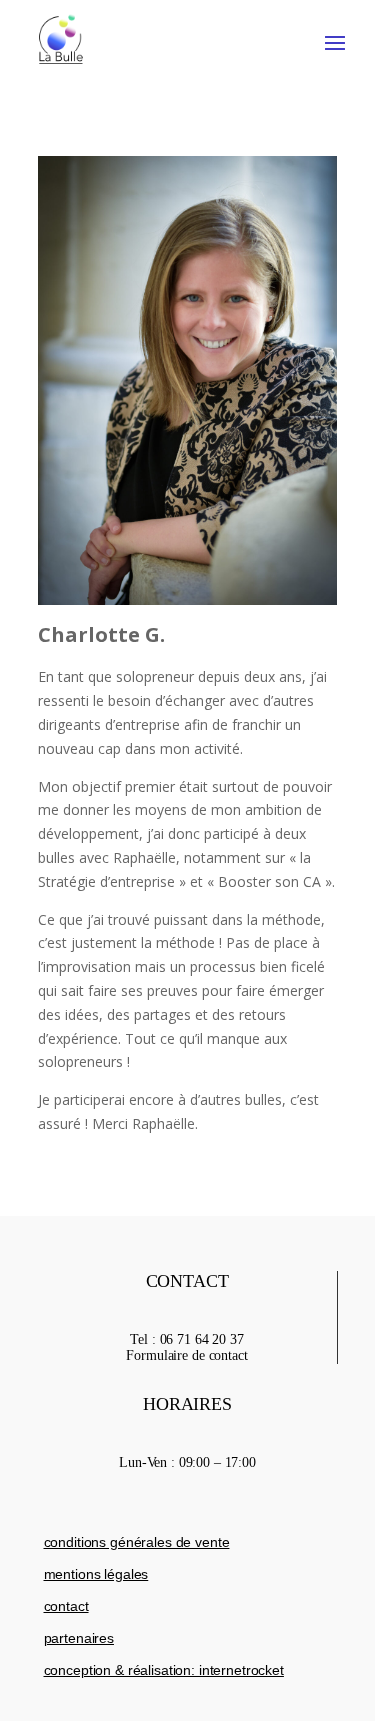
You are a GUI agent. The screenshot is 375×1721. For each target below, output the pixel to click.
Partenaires (79, 1638)
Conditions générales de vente (137, 1542)
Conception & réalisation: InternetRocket (164, 1670)
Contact (66, 1606)
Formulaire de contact (186, 1355)
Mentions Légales (96, 1574)
